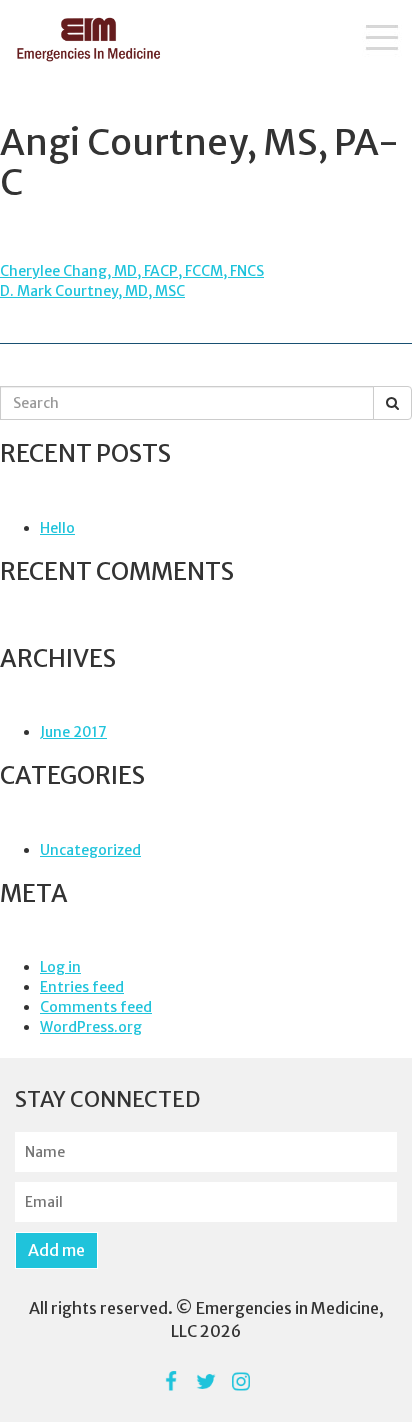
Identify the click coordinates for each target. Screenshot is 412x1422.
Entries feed (82, 987)
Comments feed (96, 1007)
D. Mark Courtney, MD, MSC (92, 291)
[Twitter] (206, 1381)
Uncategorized (90, 850)
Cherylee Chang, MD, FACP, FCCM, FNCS (132, 271)
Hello (57, 528)
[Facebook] (171, 1381)
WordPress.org (91, 1027)
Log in (60, 967)
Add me (56, 1250)
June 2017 (73, 732)
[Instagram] (241, 1381)
